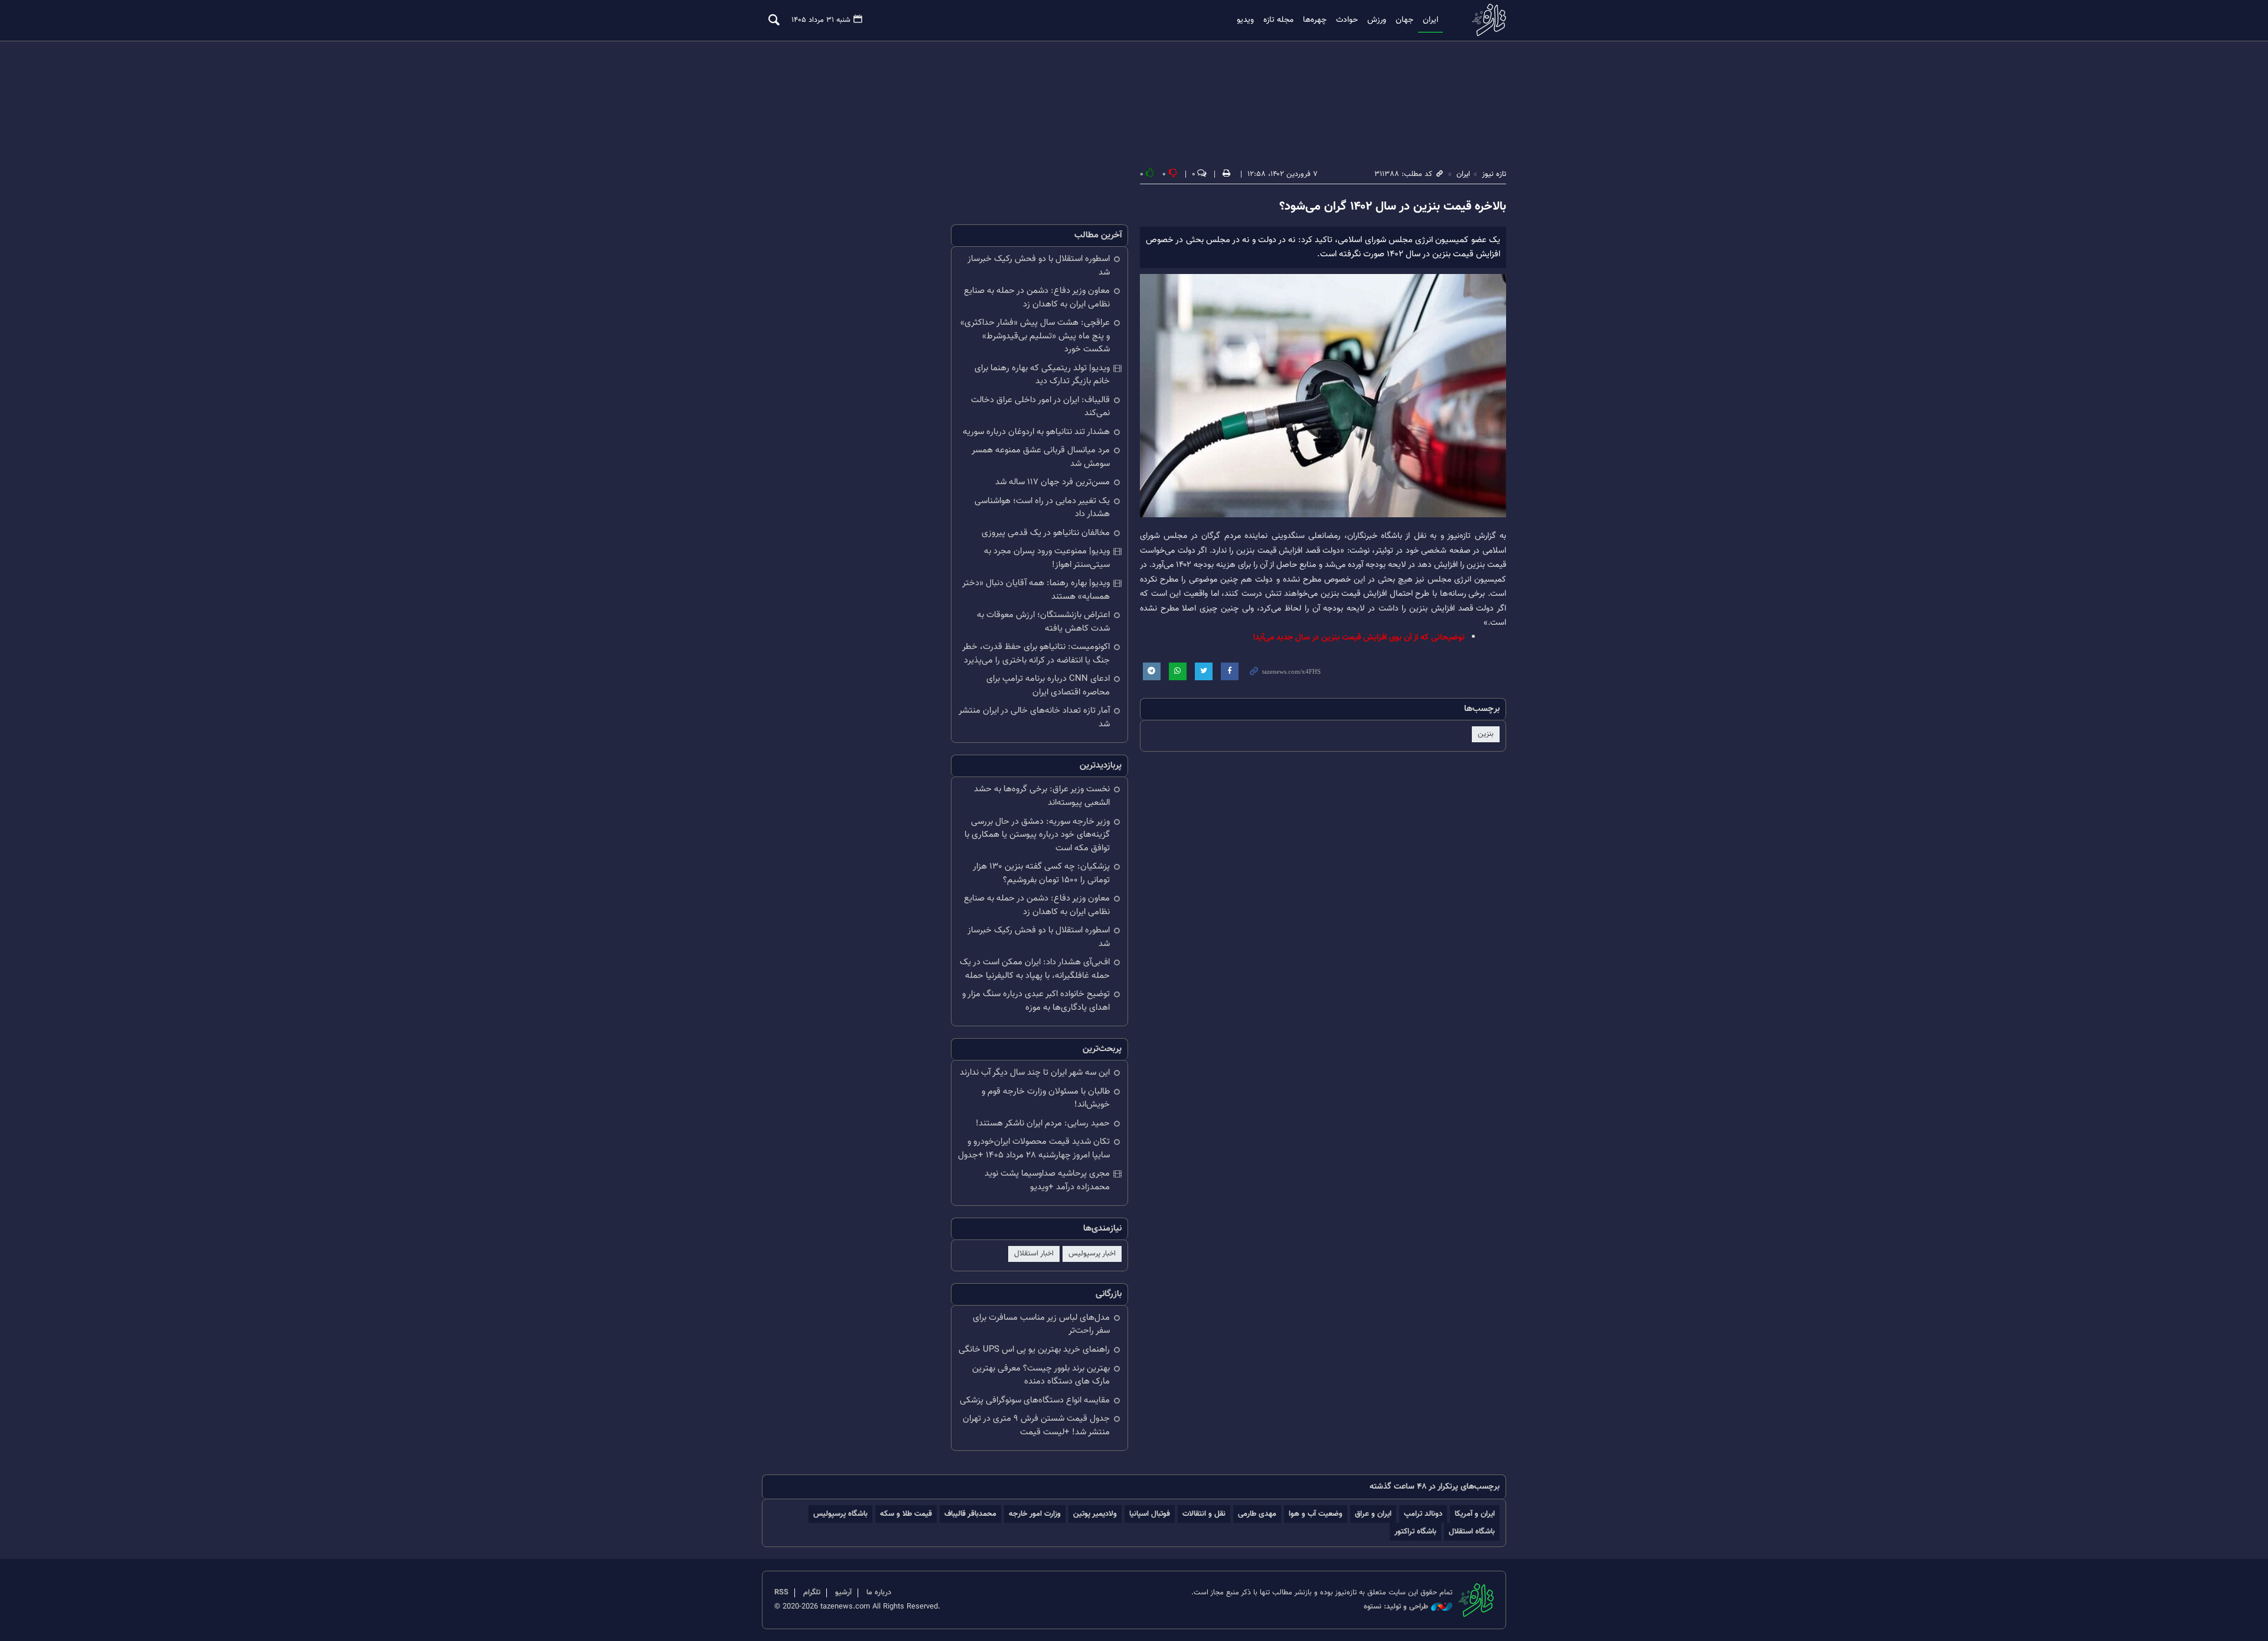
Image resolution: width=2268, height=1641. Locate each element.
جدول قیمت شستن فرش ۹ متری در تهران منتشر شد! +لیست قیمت (1036, 1425)
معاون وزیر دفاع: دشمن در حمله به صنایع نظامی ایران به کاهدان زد (1037, 298)
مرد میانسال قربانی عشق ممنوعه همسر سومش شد (1041, 457)
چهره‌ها (1315, 20)
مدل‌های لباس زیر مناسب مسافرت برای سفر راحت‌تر (1041, 1324)
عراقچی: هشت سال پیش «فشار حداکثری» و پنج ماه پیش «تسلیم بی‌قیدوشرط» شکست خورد (1035, 336)
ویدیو (1245, 20)
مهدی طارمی (1257, 1514)
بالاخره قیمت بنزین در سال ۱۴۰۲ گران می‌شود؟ (1393, 207)
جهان (1405, 20)
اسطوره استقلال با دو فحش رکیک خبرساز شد (1039, 266)
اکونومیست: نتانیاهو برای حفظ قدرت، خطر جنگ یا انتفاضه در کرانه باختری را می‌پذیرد (1036, 654)
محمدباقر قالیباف (970, 1514)
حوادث (1347, 20)
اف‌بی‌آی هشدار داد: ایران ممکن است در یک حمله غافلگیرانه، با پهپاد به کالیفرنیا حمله (1035, 969)
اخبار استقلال (1034, 1254)
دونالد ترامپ (1423, 1514)
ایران (1430, 20)
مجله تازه (1278, 20)
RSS (781, 1593)
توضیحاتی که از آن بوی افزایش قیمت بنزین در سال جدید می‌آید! (1359, 637)
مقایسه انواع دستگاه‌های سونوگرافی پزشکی (1035, 1400)
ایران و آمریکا (1475, 1514)
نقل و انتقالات (1204, 1514)
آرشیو (843, 1593)
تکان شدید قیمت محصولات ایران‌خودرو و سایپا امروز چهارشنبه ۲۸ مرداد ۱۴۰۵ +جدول (1034, 1149)
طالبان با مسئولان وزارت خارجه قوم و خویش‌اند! (1046, 1098)
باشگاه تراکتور (1415, 1531)
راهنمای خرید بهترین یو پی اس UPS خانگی (1034, 1350)
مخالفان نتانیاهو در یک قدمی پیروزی (1046, 533)
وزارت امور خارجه (1035, 1514)
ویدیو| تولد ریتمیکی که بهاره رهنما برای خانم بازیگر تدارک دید (1042, 375)
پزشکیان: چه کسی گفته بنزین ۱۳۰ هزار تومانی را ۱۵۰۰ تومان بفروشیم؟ (1041, 873)
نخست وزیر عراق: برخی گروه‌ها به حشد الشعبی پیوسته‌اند (1042, 796)
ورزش (1377, 20)
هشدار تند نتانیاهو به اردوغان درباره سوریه (1036, 432)
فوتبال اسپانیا (1150, 1514)
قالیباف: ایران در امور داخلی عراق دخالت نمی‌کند (1040, 407)
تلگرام (812, 1593)
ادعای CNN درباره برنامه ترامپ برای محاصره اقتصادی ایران (1048, 686)
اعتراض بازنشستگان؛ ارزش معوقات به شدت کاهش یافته (1043, 622)
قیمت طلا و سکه (906, 1514)
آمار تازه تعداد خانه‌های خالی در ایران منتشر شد (1034, 717)
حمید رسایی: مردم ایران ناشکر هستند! (1043, 1123)
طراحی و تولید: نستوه (1396, 1607)
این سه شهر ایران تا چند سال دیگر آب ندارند (1035, 1073)
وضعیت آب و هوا (1316, 1514)
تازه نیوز (1485, 20)
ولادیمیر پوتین (1095, 1514)
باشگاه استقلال (1472, 1531)
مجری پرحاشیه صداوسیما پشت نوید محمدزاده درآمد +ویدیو (1047, 1180)
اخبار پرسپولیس (1092, 1254)
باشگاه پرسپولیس (840, 1514)
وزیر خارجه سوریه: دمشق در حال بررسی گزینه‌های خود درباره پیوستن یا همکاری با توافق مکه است (1037, 835)
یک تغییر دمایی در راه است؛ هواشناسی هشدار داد (1042, 508)
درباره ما (879, 1593)
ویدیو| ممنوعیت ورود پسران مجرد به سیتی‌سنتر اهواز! (1047, 558)
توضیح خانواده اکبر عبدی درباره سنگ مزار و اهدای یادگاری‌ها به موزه (1036, 1001)
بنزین (1486, 734)
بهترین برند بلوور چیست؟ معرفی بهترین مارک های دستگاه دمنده (1041, 1375)
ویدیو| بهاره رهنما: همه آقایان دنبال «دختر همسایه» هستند (1036, 590)
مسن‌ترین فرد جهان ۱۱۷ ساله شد (1052, 482)
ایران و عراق (1373, 1514)
